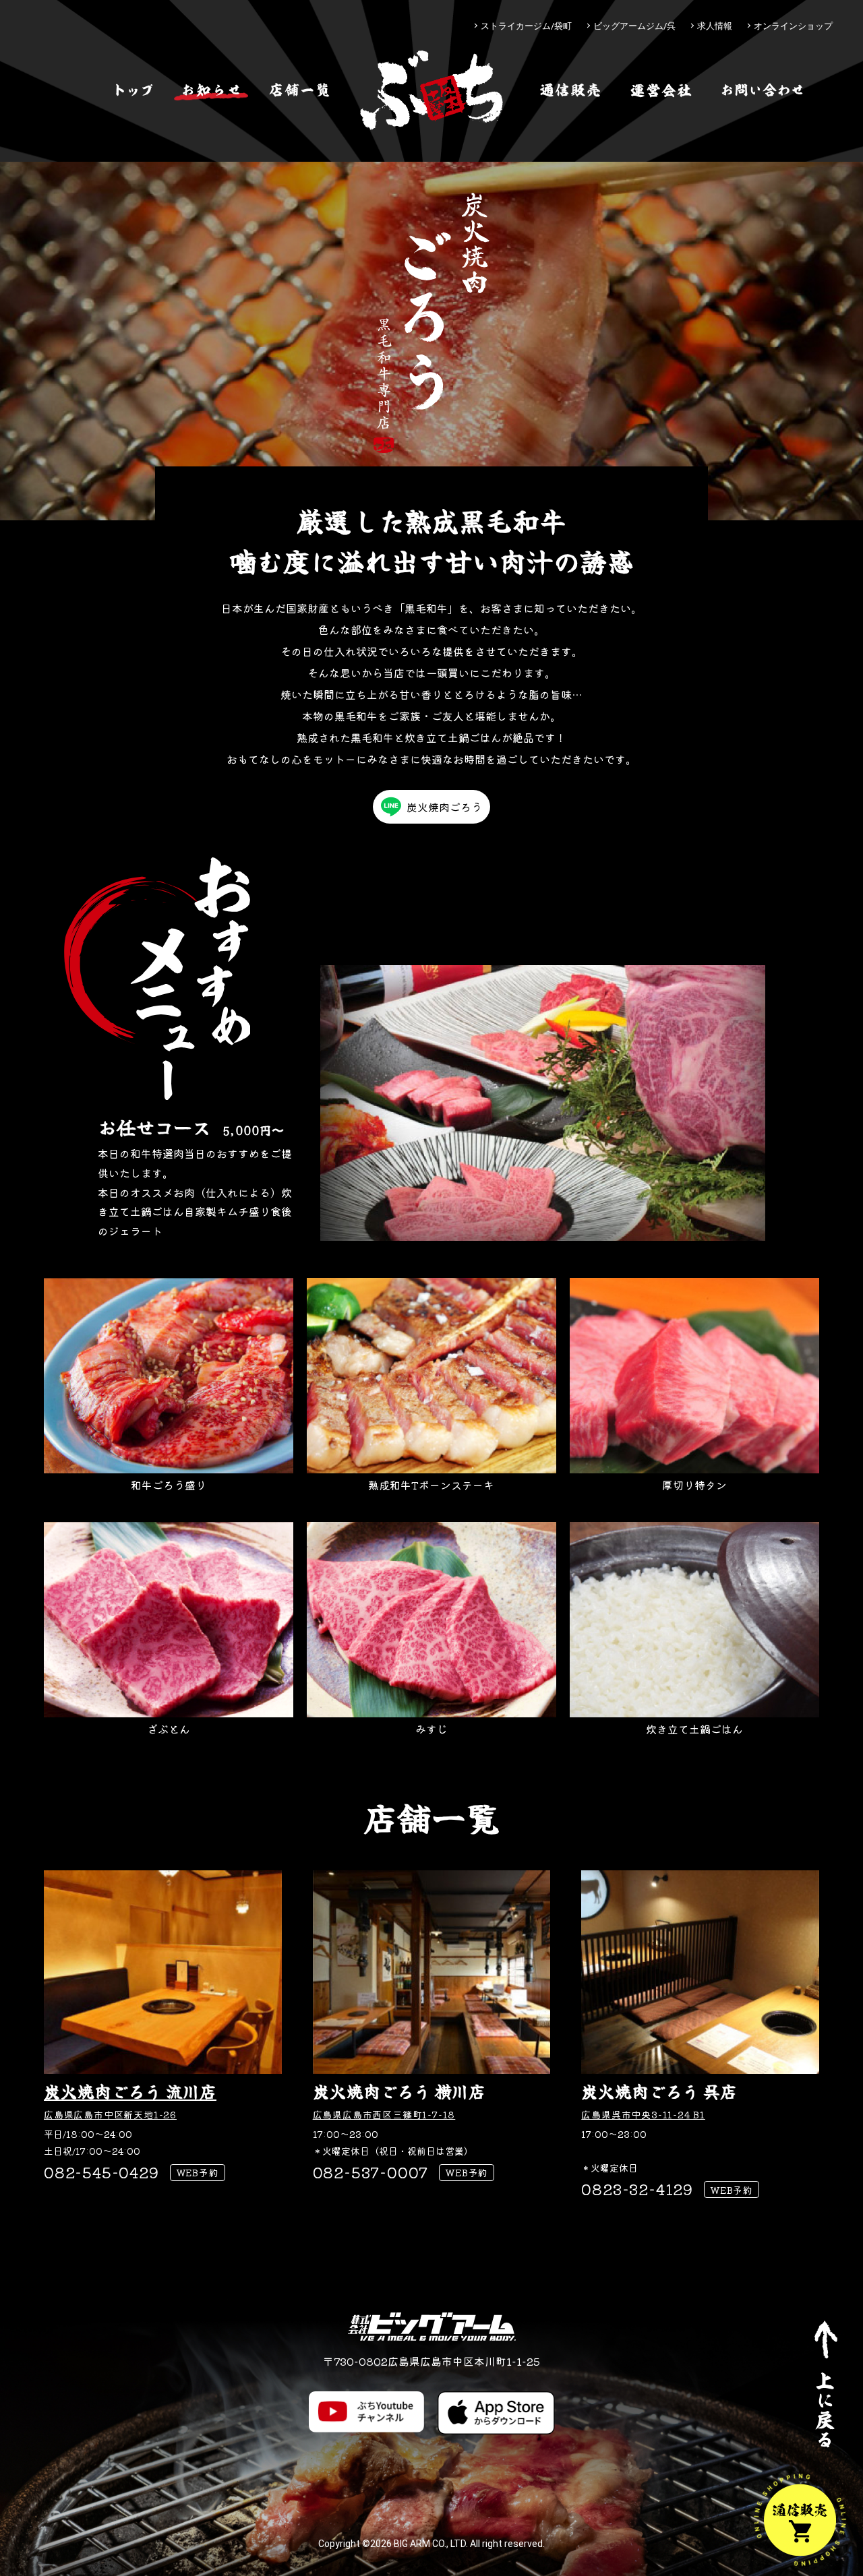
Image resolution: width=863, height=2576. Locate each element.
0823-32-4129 (637, 2188)
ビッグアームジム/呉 (634, 26)
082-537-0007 (371, 2172)
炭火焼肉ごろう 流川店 (130, 2091)
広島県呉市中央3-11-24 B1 (643, 2114)
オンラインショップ (793, 26)
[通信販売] (570, 90)
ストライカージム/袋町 (526, 26)
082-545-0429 (101, 2172)
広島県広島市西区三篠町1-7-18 (384, 2114)
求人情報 (715, 26)
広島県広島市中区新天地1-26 (110, 2114)
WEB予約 (198, 2172)
